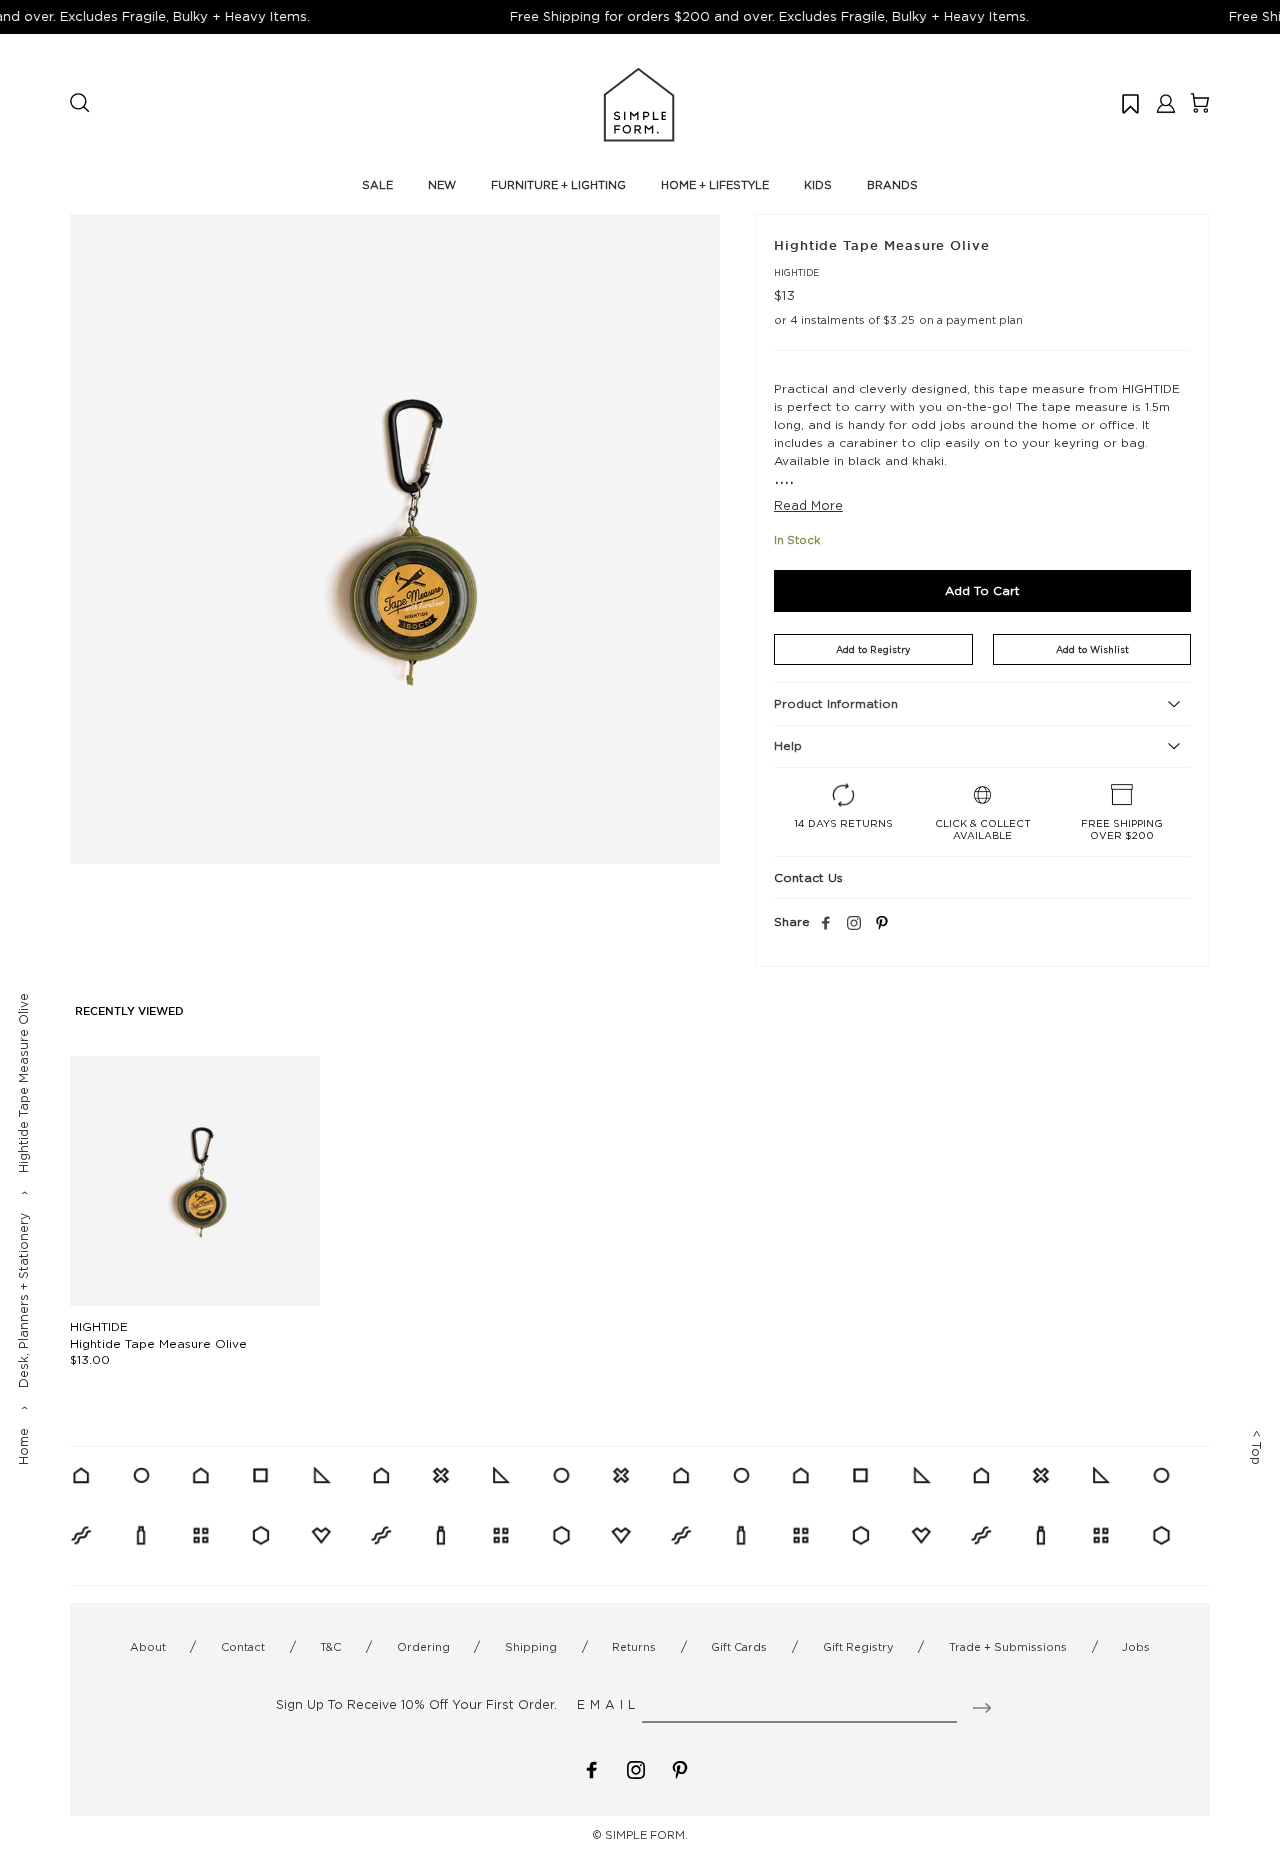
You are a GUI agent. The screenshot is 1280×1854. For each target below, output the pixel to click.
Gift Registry (858, 1647)
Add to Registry (873, 649)
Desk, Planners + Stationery (23, 1300)
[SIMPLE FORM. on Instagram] (854, 924)
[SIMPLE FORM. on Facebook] (592, 1768)
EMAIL (608, 1704)
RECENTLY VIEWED (129, 1012)
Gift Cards (739, 1647)
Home (23, 1446)
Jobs (1136, 1647)
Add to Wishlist (1092, 649)
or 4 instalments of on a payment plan (898, 320)
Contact (243, 1647)
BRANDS (892, 185)
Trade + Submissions (1008, 1647)
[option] (395, 539)
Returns (634, 1647)
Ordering (423, 1647)
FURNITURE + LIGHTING (558, 185)
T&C (330, 1647)
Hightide (796, 272)
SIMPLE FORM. (646, 1835)
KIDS (818, 185)
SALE (377, 185)
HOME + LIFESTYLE (715, 185)
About (148, 1647)
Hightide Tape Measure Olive (158, 1343)
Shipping (531, 1647)
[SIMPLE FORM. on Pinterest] (680, 1768)
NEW (442, 185)
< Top (1256, 1447)
